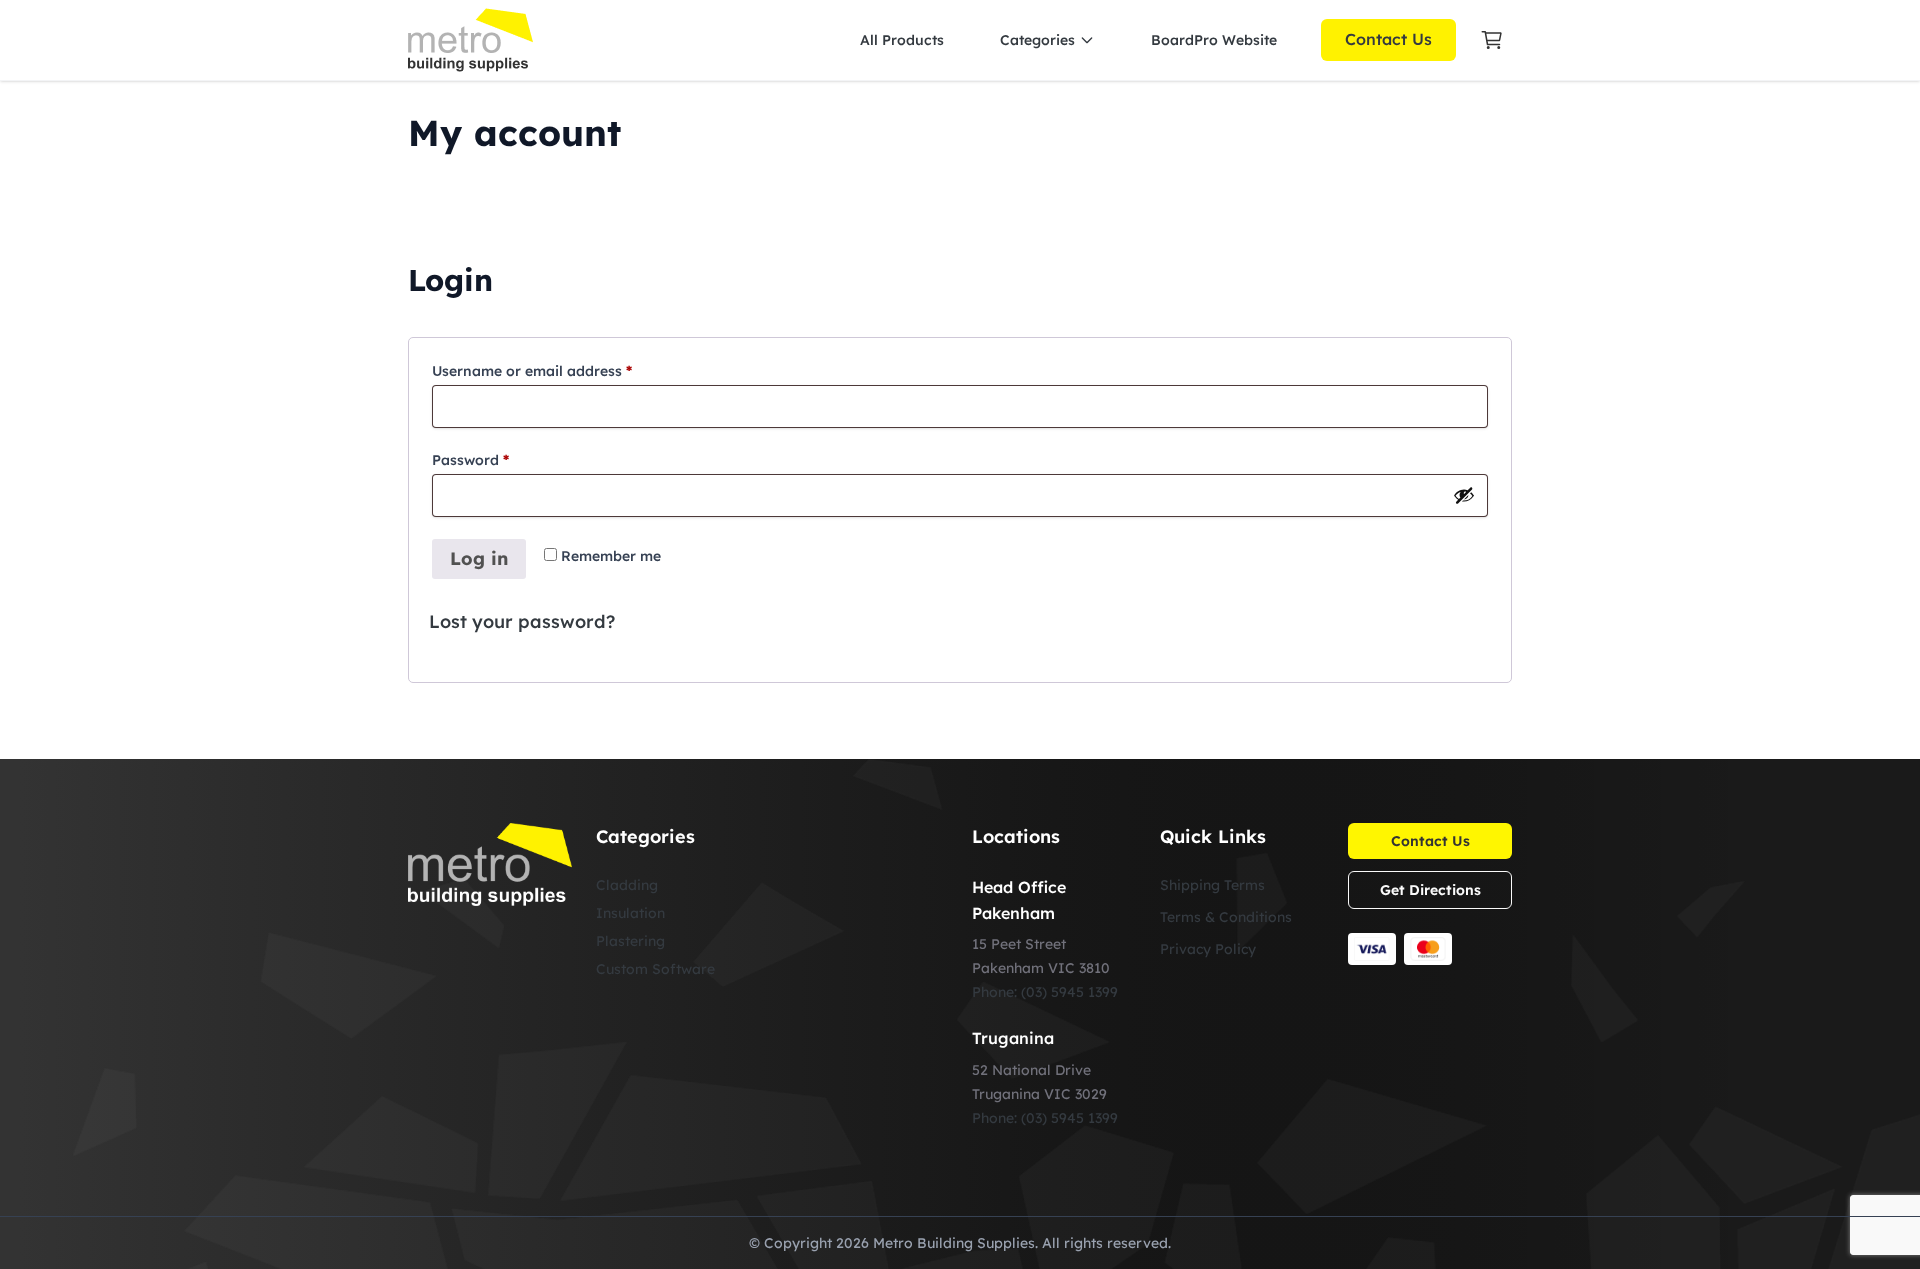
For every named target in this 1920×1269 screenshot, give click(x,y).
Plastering (630, 941)
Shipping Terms (1212, 885)
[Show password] (1464, 495)
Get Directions (1430, 890)
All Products (902, 40)
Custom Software (655, 969)
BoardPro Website (1214, 40)
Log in (479, 558)
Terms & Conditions (1226, 917)
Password (501, 459)
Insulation (630, 913)
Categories (1037, 40)
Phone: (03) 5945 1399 (1045, 992)
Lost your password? (522, 621)
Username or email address (563, 370)
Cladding (627, 885)
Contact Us (1388, 39)
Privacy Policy (1208, 949)
